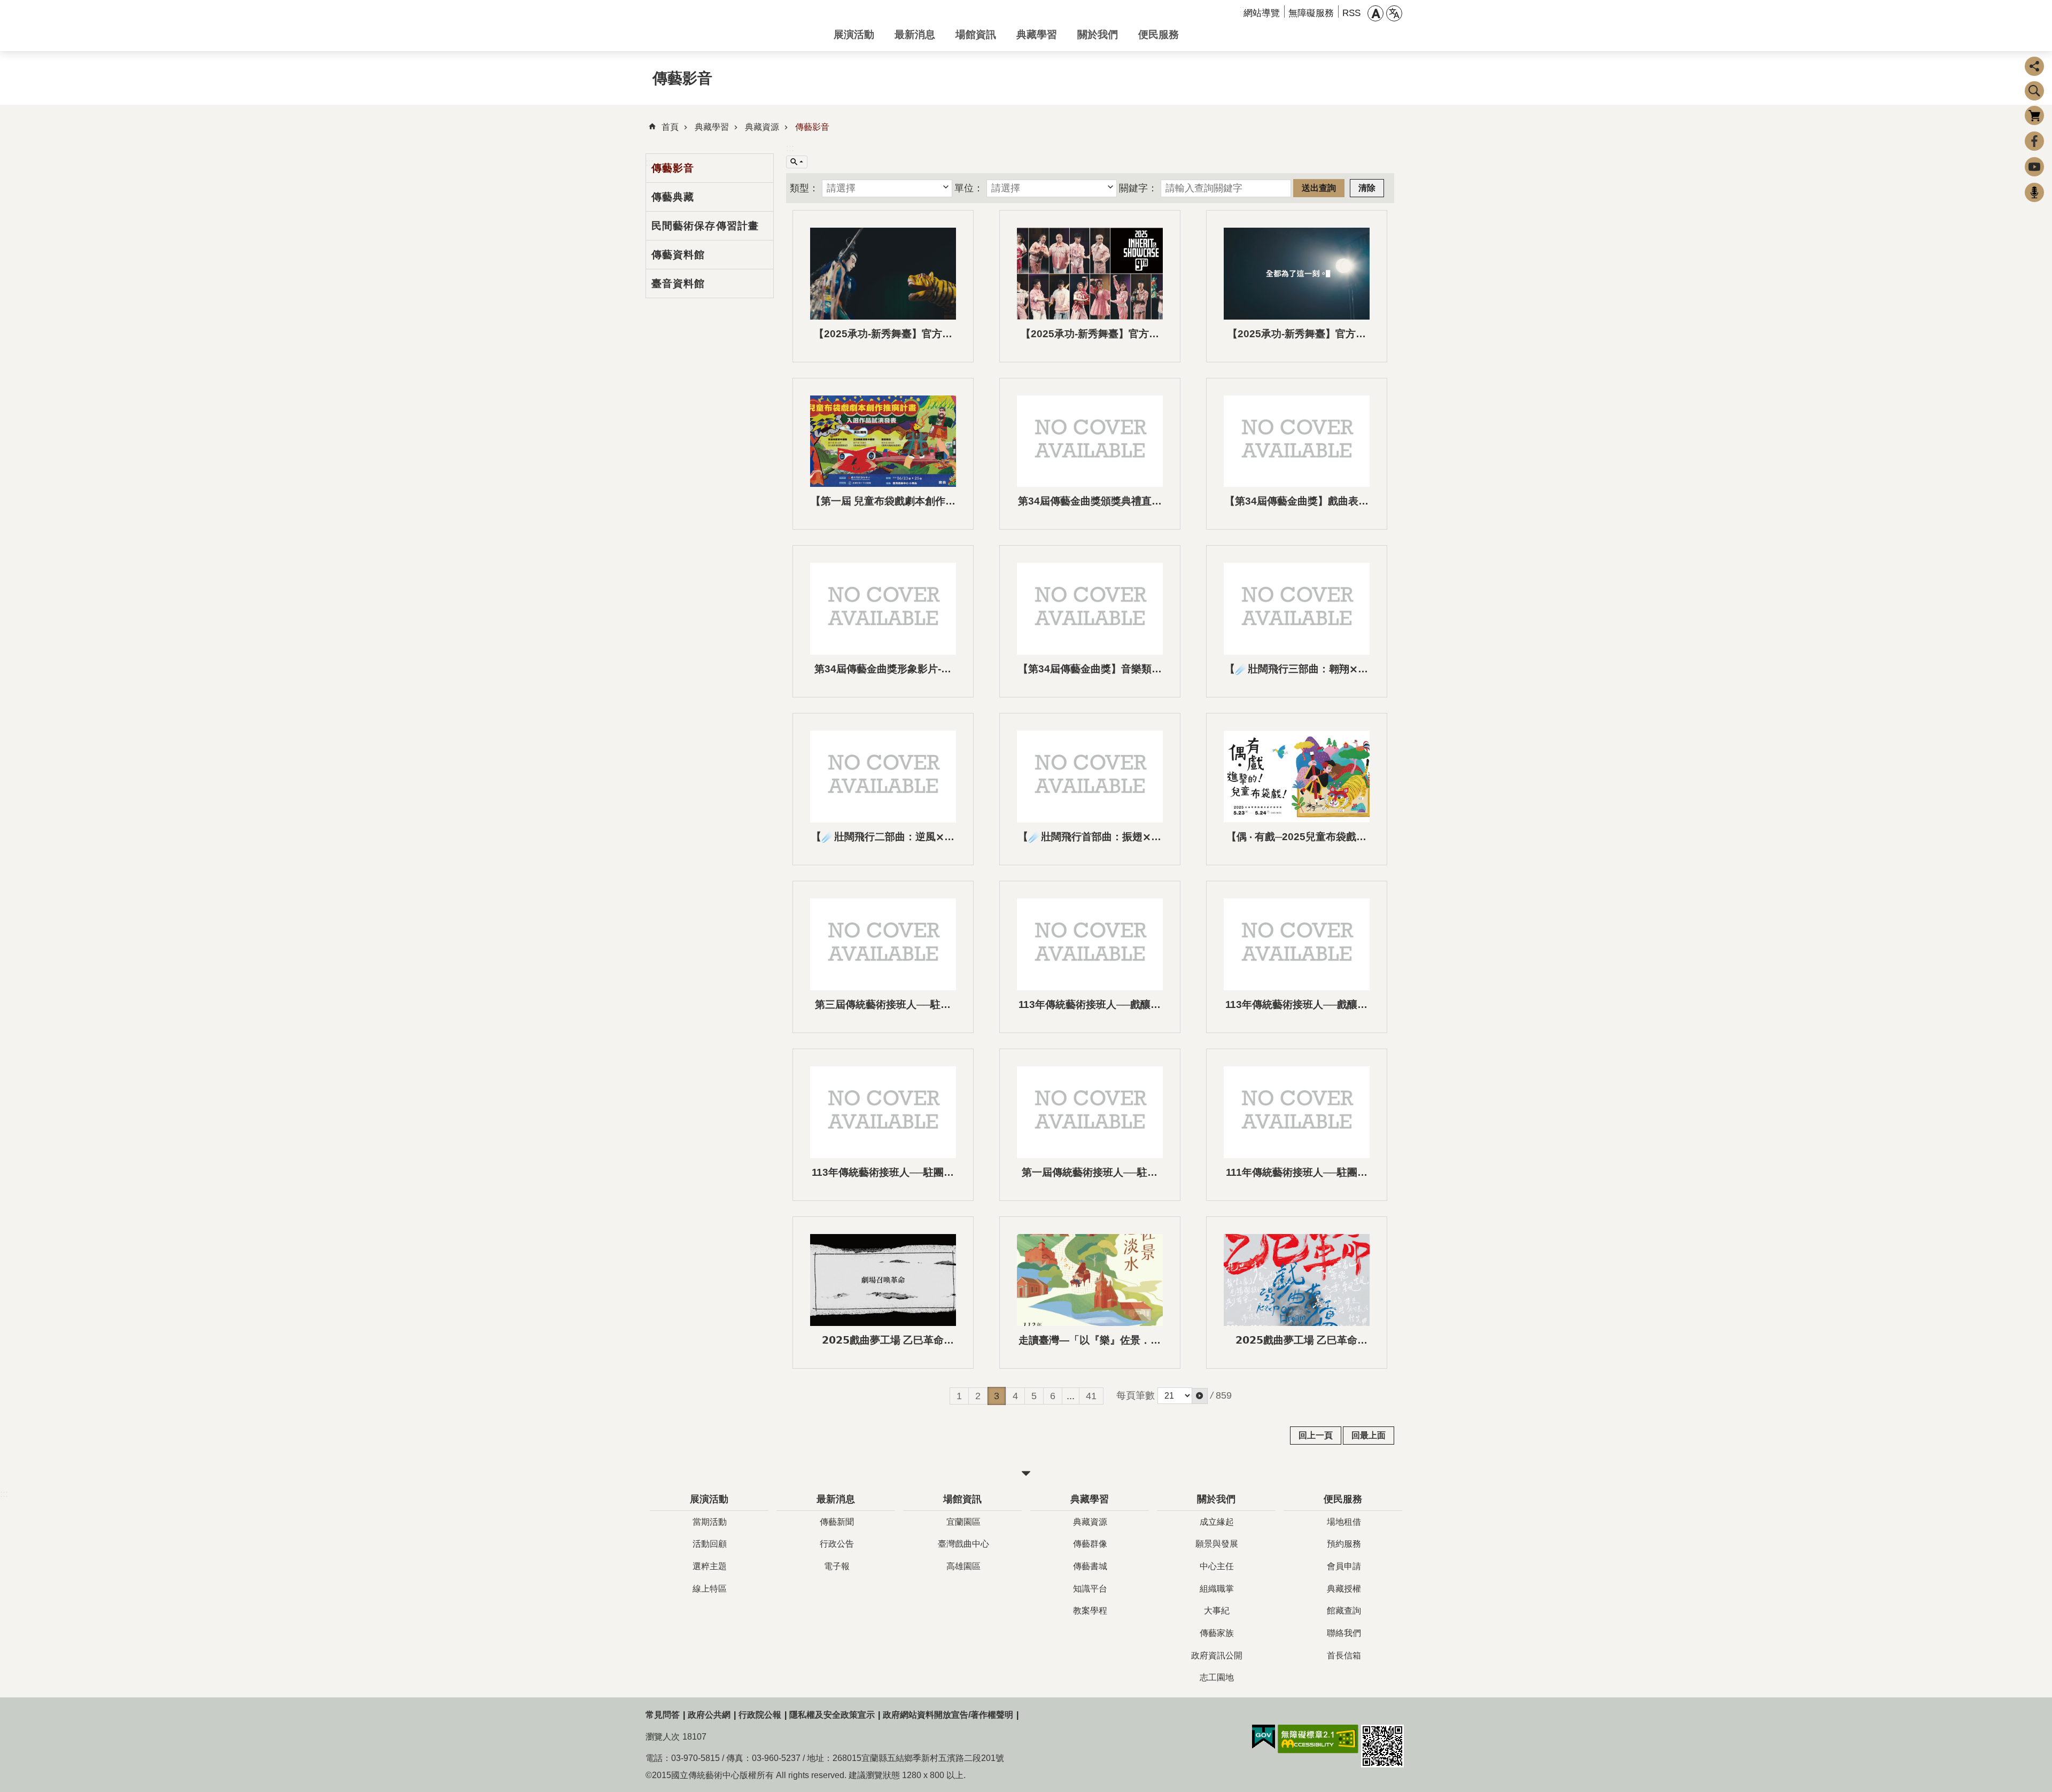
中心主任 (1217, 1566)
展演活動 (854, 34)
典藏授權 (1344, 1589)
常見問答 (663, 1715)
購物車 (2034, 115)
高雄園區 (963, 1566)
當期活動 (710, 1522)
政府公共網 (709, 1715)
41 (1091, 1396)
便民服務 (1159, 34)
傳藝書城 (1090, 1566)
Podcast (2034, 192)
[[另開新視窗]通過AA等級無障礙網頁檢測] (1318, 1739)
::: (790, 148)
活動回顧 (710, 1544)
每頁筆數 (1136, 1395)
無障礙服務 (1311, 13)
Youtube (2034, 167)
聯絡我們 (1344, 1633)
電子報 (837, 1566)
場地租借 (1344, 1522)
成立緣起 (1217, 1522)
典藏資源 (762, 127)
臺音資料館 (678, 283)
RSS (1351, 13)
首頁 (670, 127)
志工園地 (1217, 1677)
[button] (887, 188)
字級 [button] (1375, 13)
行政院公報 (760, 1715)
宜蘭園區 (963, 1522)
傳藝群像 (1090, 1544)
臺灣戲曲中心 (963, 1544)
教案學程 (1090, 1611)
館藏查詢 (1344, 1611)
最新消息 (915, 34)
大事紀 (1217, 1611)
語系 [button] (1394, 13)
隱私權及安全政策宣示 (832, 1715)
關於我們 (1098, 34)
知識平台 (1090, 1589)
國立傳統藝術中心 (731, 26)
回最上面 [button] (1369, 1435)
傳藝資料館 (678, 254)
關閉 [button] (1026, 1473)
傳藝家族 (1217, 1633)
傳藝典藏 (673, 197)
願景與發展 (1217, 1544)
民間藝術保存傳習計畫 (705, 226)
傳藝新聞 (837, 1522)
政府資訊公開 (1217, 1655)
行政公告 (837, 1544)
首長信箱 (1344, 1655)
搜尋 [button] (2034, 91)
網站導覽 (1262, 13)
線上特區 (710, 1589)
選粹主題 (710, 1566)
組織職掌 (1217, 1589)
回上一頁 (1316, 1435)
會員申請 (1344, 1566)
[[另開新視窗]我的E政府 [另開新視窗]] (1264, 1737)
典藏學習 (1037, 34)
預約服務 (1344, 1544)
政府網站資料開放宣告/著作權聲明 (948, 1715)
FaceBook (2034, 141)
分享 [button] (2034, 66)
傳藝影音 (812, 127)
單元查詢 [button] (797, 162)
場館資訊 (976, 34)
